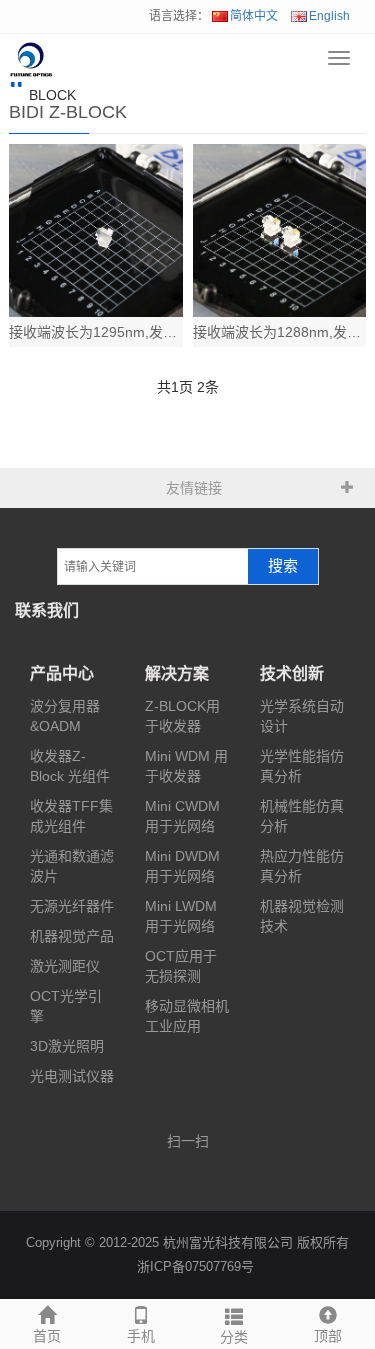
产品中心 (62, 673)
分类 (234, 1337)
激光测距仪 (65, 966)
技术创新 (292, 673)
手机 (141, 1336)
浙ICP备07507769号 (195, 1266)
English (329, 16)
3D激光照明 (67, 1046)
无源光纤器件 (72, 906)
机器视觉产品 (72, 936)
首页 (47, 1336)
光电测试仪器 (72, 1076)
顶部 (328, 1336)
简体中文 (254, 16)
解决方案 (177, 673)
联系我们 (47, 610)
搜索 (283, 566)
